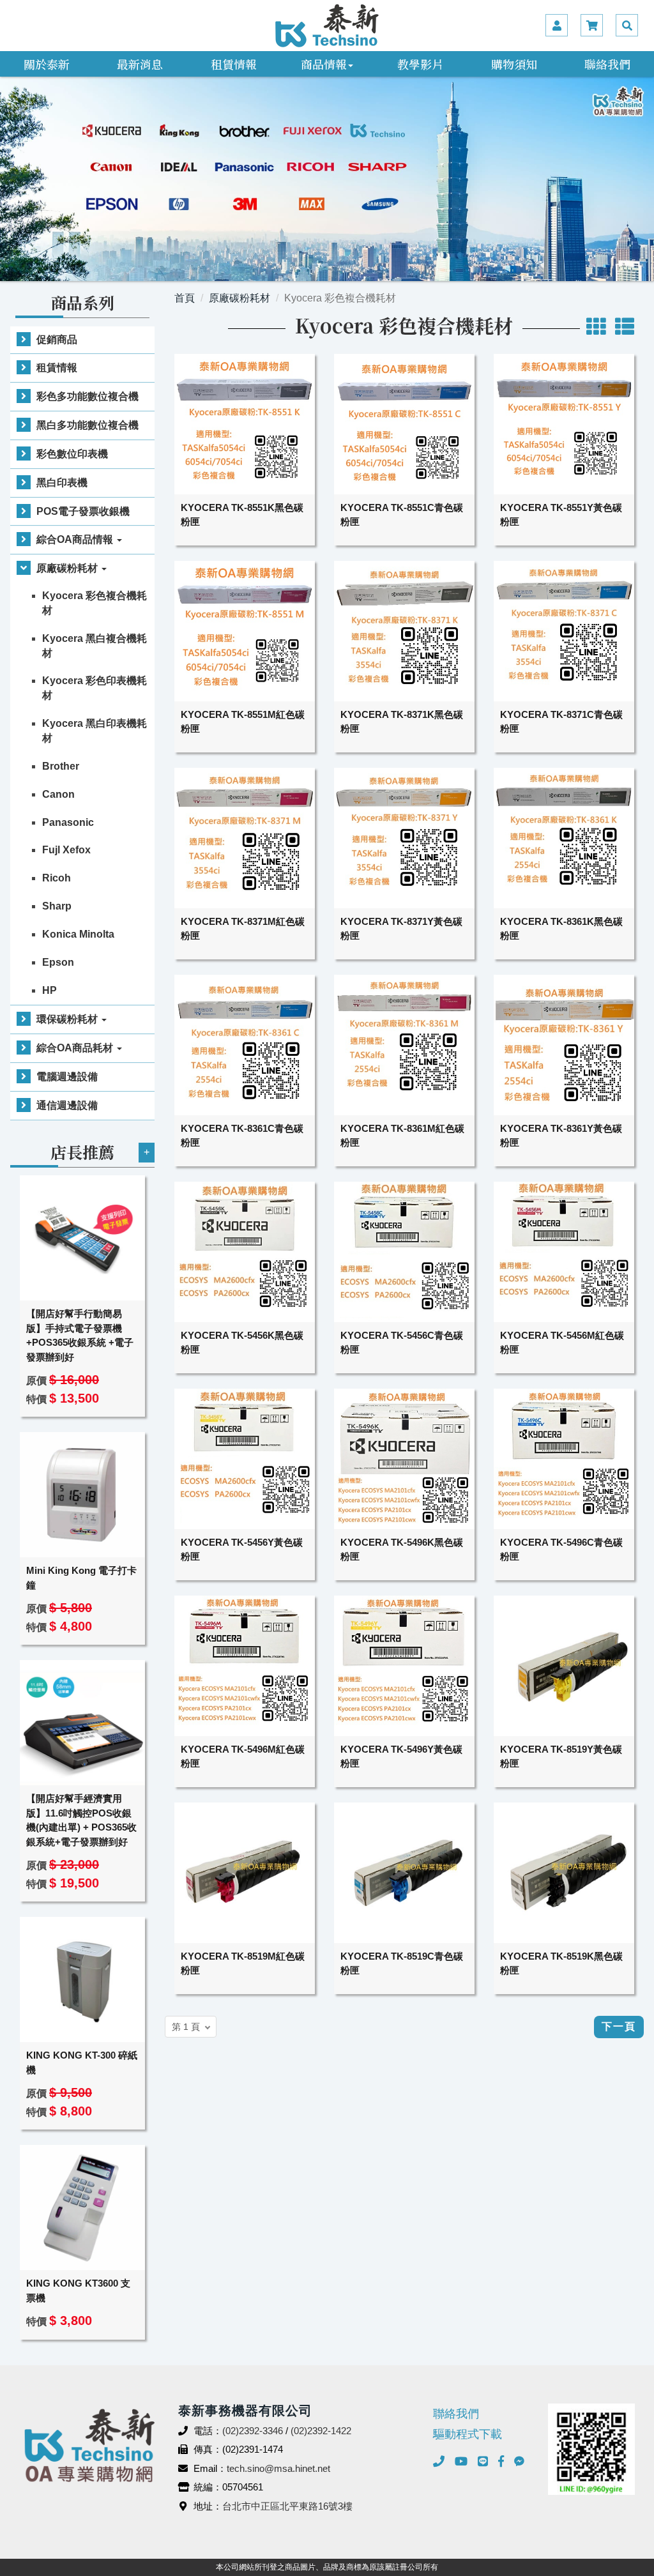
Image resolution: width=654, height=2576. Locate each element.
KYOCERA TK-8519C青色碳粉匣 (402, 1963)
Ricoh (57, 878)
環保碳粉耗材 (68, 1019)
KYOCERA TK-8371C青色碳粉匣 (561, 722)
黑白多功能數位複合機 (87, 425)
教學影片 (420, 64)
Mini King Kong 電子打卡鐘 (81, 1578)
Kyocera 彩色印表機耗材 (95, 688)
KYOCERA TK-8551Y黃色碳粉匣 (561, 515)
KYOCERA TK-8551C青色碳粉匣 (402, 515)
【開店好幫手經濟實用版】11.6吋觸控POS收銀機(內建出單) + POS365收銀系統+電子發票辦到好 (81, 1820)
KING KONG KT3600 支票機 (78, 2290)
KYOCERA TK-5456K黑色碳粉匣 (242, 1343)
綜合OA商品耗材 (76, 1048)
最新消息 (140, 64)
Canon (58, 794)
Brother (61, 766)
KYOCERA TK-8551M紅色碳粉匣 (243, 722)
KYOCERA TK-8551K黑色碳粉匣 (242, 515)
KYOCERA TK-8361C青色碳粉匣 (242, 1136)
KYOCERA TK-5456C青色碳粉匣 (402, 1343)
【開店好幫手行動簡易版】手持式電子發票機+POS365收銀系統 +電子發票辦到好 (80, 1335)
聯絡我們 (607, 64)
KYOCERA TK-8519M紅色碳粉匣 (243, 1963)
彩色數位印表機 (72, 454)
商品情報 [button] (324, 64)
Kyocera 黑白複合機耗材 (95, 646)
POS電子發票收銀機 (83, 511)
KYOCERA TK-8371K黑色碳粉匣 (402, 722)
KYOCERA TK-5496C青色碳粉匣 (561, 1550)
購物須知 (514, 64)
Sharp (57, 906)
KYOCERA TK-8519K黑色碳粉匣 (561, 1963)
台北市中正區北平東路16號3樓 (287, 2506)
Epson (58, 962)
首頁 (185, 298)
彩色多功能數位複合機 (87, 396)
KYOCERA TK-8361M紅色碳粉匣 (402, 1136)
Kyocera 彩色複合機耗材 (95, 603)
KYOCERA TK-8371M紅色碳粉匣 (243, 929)
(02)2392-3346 (253, 2431)
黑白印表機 (62, 483)
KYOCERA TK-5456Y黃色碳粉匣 (242, 1550)
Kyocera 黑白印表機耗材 (95, 731)
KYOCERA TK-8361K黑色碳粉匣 (561, 929)
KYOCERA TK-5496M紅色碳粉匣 (243, 1757)
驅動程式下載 (468, 2434)
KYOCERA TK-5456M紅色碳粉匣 (562, 1343)
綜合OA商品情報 (76, 539)
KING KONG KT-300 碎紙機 (82, 2062)
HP (49, 990)
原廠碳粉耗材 (68, 568)
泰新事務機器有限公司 (327, 26)
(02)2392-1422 (321, 2431)
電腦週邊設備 (67, 1077)
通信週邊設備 (67, 1105)
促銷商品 (57, 339)
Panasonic (68, 822)
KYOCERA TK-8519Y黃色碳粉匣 (561, 1757)
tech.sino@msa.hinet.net (278, 2468)
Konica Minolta (78, 934)
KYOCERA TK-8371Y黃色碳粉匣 (401, 929)
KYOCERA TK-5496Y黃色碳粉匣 (401, 1757)
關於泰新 (47, 64)
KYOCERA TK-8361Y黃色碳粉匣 (561, 1136)
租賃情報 (234, 64)
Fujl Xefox (66, 850)
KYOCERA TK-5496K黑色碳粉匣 (402, 1550)
